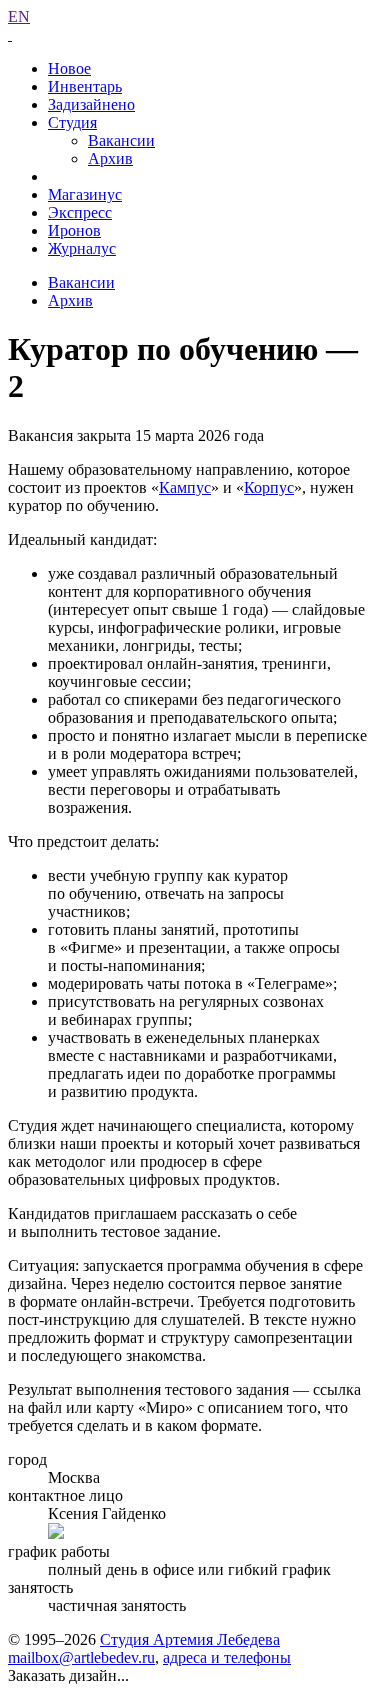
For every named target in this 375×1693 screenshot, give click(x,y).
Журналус (82, 248)
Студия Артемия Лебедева (190, 1639)
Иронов (74, 230)
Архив (110, 158)
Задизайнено (91, 104)
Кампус (185, 487)
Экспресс (80, 212)
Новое (69, 68)
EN (19, 16)
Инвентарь (85, 86)
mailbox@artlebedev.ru (81, 1657)
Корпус (269, 487)
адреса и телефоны (227, 1657)
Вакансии (121, 140)
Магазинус (85, 194)
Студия (72, 122)
